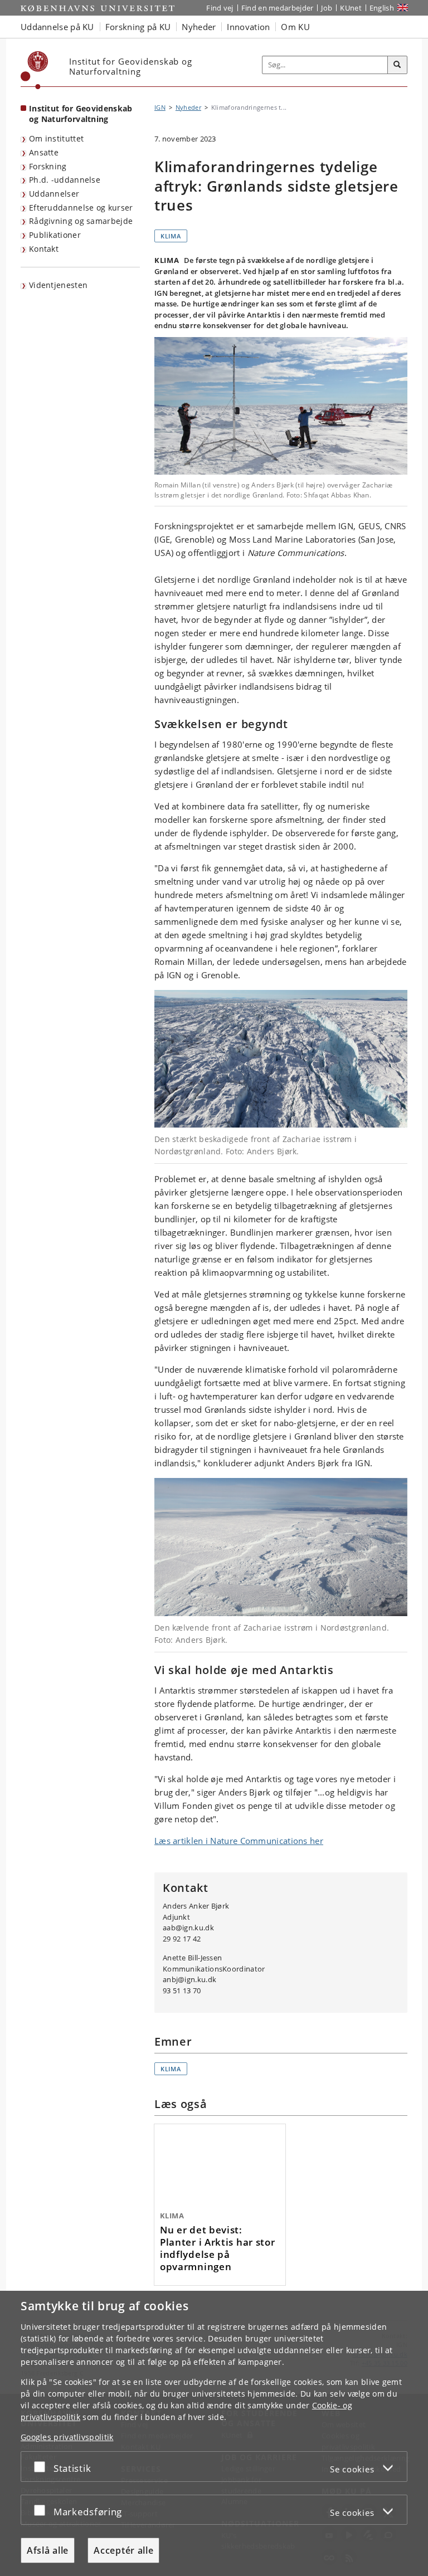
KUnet (351, 8)
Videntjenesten (58, 285)
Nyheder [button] (199, 27)
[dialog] (214, 2433)
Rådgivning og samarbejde (81, 221)
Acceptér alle (123, 2550)
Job (327, 8)
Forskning (48, 166)
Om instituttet (56, 138)
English (382, 8)
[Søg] (397, 65)
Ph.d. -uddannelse (65, 180)
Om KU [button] (295, 27)
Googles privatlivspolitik (67, 2437)
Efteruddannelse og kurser (81, 208)
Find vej (220, 8)
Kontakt (44, 249)
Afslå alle (48, 2550)
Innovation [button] (248, 27)
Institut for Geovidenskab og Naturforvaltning (81, 114)
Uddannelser (54, 194)
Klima (171, 236)
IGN (160, 107)
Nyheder (188, 107)
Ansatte (44, 152)
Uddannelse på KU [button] (57, 27)
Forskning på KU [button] (138, 27)
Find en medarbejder (278, 8)
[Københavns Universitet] (35, 70)
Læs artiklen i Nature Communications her (239, 1841)
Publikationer (55, 235)
